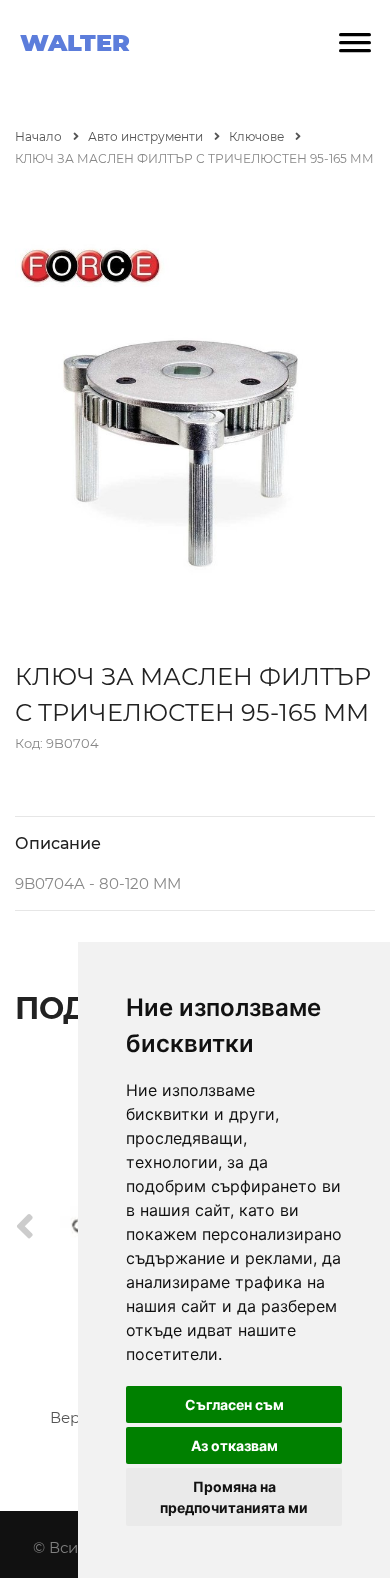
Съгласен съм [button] (234, 1404)
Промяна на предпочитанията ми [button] (234, 1497)
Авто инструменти (147, 136)
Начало (40, 136)
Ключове (258, 136)
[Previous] (25, 1227)
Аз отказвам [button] (234, 1445)
